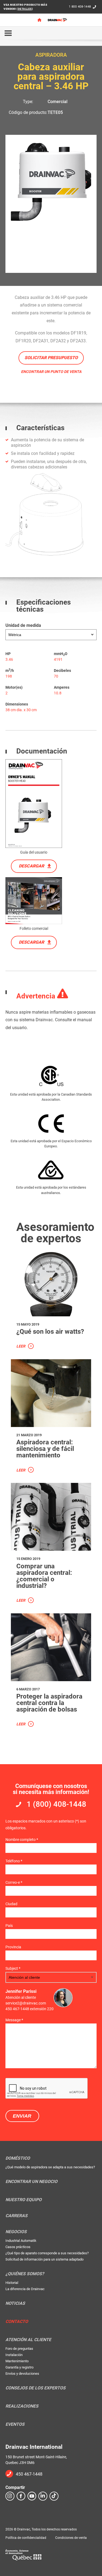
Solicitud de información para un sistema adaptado (44, 2259)
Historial (12, 2283)
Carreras (16, 2216)
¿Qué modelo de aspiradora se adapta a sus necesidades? (50, 2167)
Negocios (16, 2232)
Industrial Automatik (21, 2241)
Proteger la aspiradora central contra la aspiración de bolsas (49, 1703)
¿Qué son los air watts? (50, 1332)
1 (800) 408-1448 (56, 1804)
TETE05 (55, 112)
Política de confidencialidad (26, 2538)
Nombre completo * (22, 1840)
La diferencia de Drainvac (25, 2289)
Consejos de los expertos (35, 2388)
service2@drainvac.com (26, 2003)
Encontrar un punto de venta (51, 372)
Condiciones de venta (71, 2538)
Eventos (15, 2424)
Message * (14, 2020)
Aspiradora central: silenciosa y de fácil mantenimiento (45, 1449)
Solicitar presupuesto (51, 358)
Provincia (13, 1947)
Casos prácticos (18, 2247)
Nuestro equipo (24, 2200)
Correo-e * (14, 1882)
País (9, 1926)
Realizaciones (22, 2406)
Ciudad (11, 1904)
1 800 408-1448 (80, 7)
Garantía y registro (19, 2367)
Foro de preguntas (19, 2349)
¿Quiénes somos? (25, 2274)
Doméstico (18, 2158)
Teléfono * (14, 1861)
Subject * (13, 1968)
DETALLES (25, 9)
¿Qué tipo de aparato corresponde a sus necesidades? (47, 2253)
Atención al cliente (28, 2340)
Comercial (58, 102)
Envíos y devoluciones (22, 2374)
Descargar (31, 866)
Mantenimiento (17, 2361)
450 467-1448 (29, 2474)
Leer (21, 1346)
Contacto (17, 2322)
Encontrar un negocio (31, 2182)
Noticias (15, 2303)
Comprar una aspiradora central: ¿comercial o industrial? (44, 1576)
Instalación (14, 2355)
